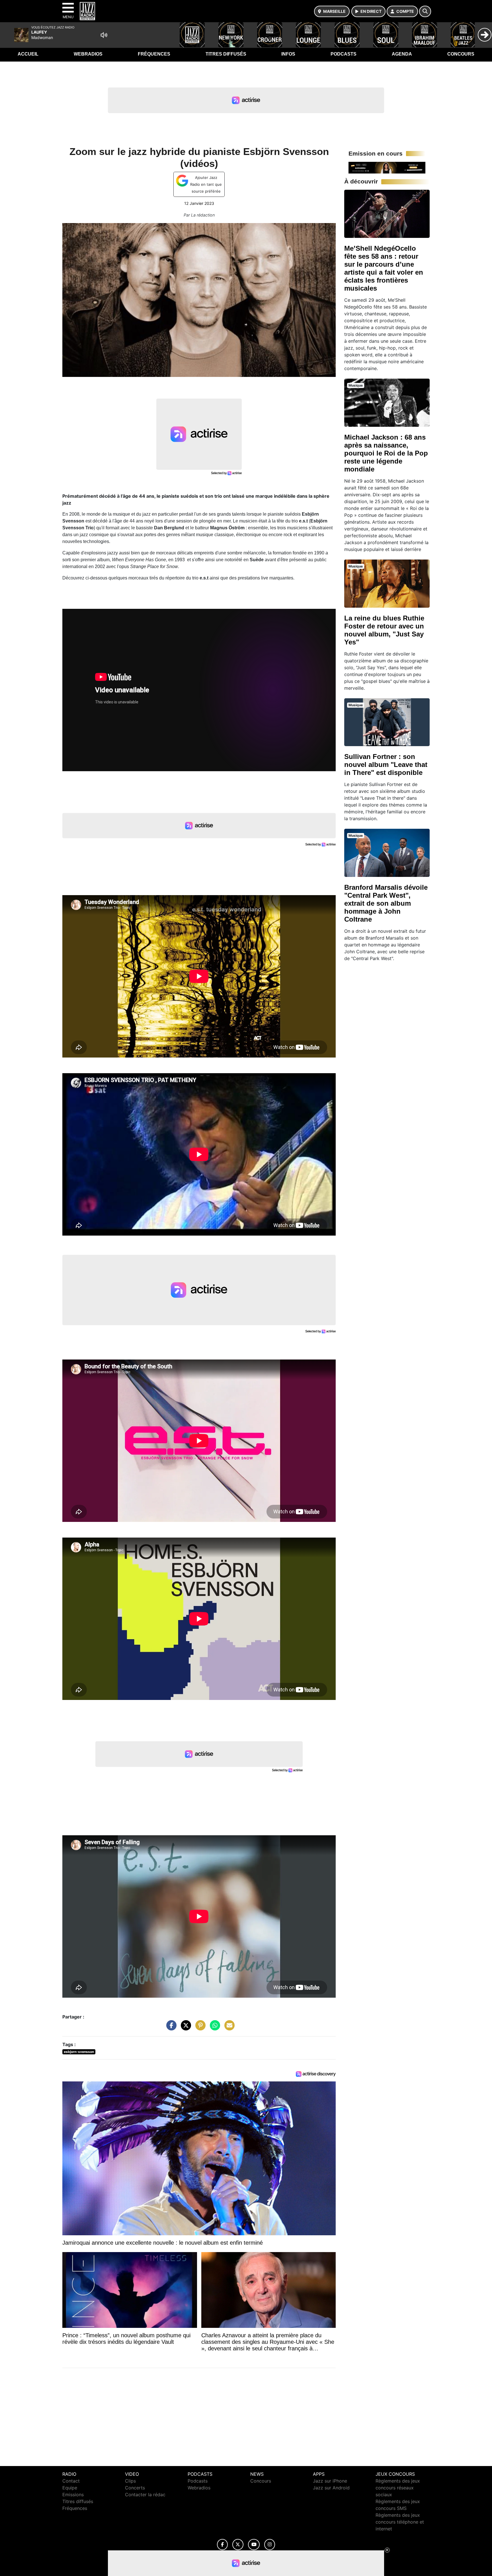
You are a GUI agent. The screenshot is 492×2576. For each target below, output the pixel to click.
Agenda (402, 54)
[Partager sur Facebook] (170, 2028)
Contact (71, 2481)
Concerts (135, 2488)
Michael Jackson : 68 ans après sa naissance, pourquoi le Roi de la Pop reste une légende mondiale (386, 453)
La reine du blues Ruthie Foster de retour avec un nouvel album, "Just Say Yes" (384, 630)
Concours (461, 54)
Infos (288, 54)
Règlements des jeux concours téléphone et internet (400, 2522)
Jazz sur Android (331, 2488)
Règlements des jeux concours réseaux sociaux (398, 2488)
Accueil (28, 54)
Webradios (88, 54)
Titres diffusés (226, 54)
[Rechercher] (425, 11)
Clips (130, 2481)
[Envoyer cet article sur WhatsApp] (214, 2028)
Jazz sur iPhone (330, 2481)
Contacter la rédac (145, 2495)
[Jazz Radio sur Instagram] (270, 2545)
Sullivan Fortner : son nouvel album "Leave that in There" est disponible (386, 765)
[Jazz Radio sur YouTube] (254, 2545)
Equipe (70, 2488)
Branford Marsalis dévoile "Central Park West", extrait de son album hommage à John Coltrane (386, 903)
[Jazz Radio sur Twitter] (238, 2545)
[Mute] (104, 35)
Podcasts (344, 54)
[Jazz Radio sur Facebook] (222, 2545)
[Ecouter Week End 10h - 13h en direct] (387, 167)
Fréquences (154, 54)
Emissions (73, 2495)
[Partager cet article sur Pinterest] (199, 2028)
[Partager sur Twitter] (184, 2028)
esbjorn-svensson (79, 2052)
